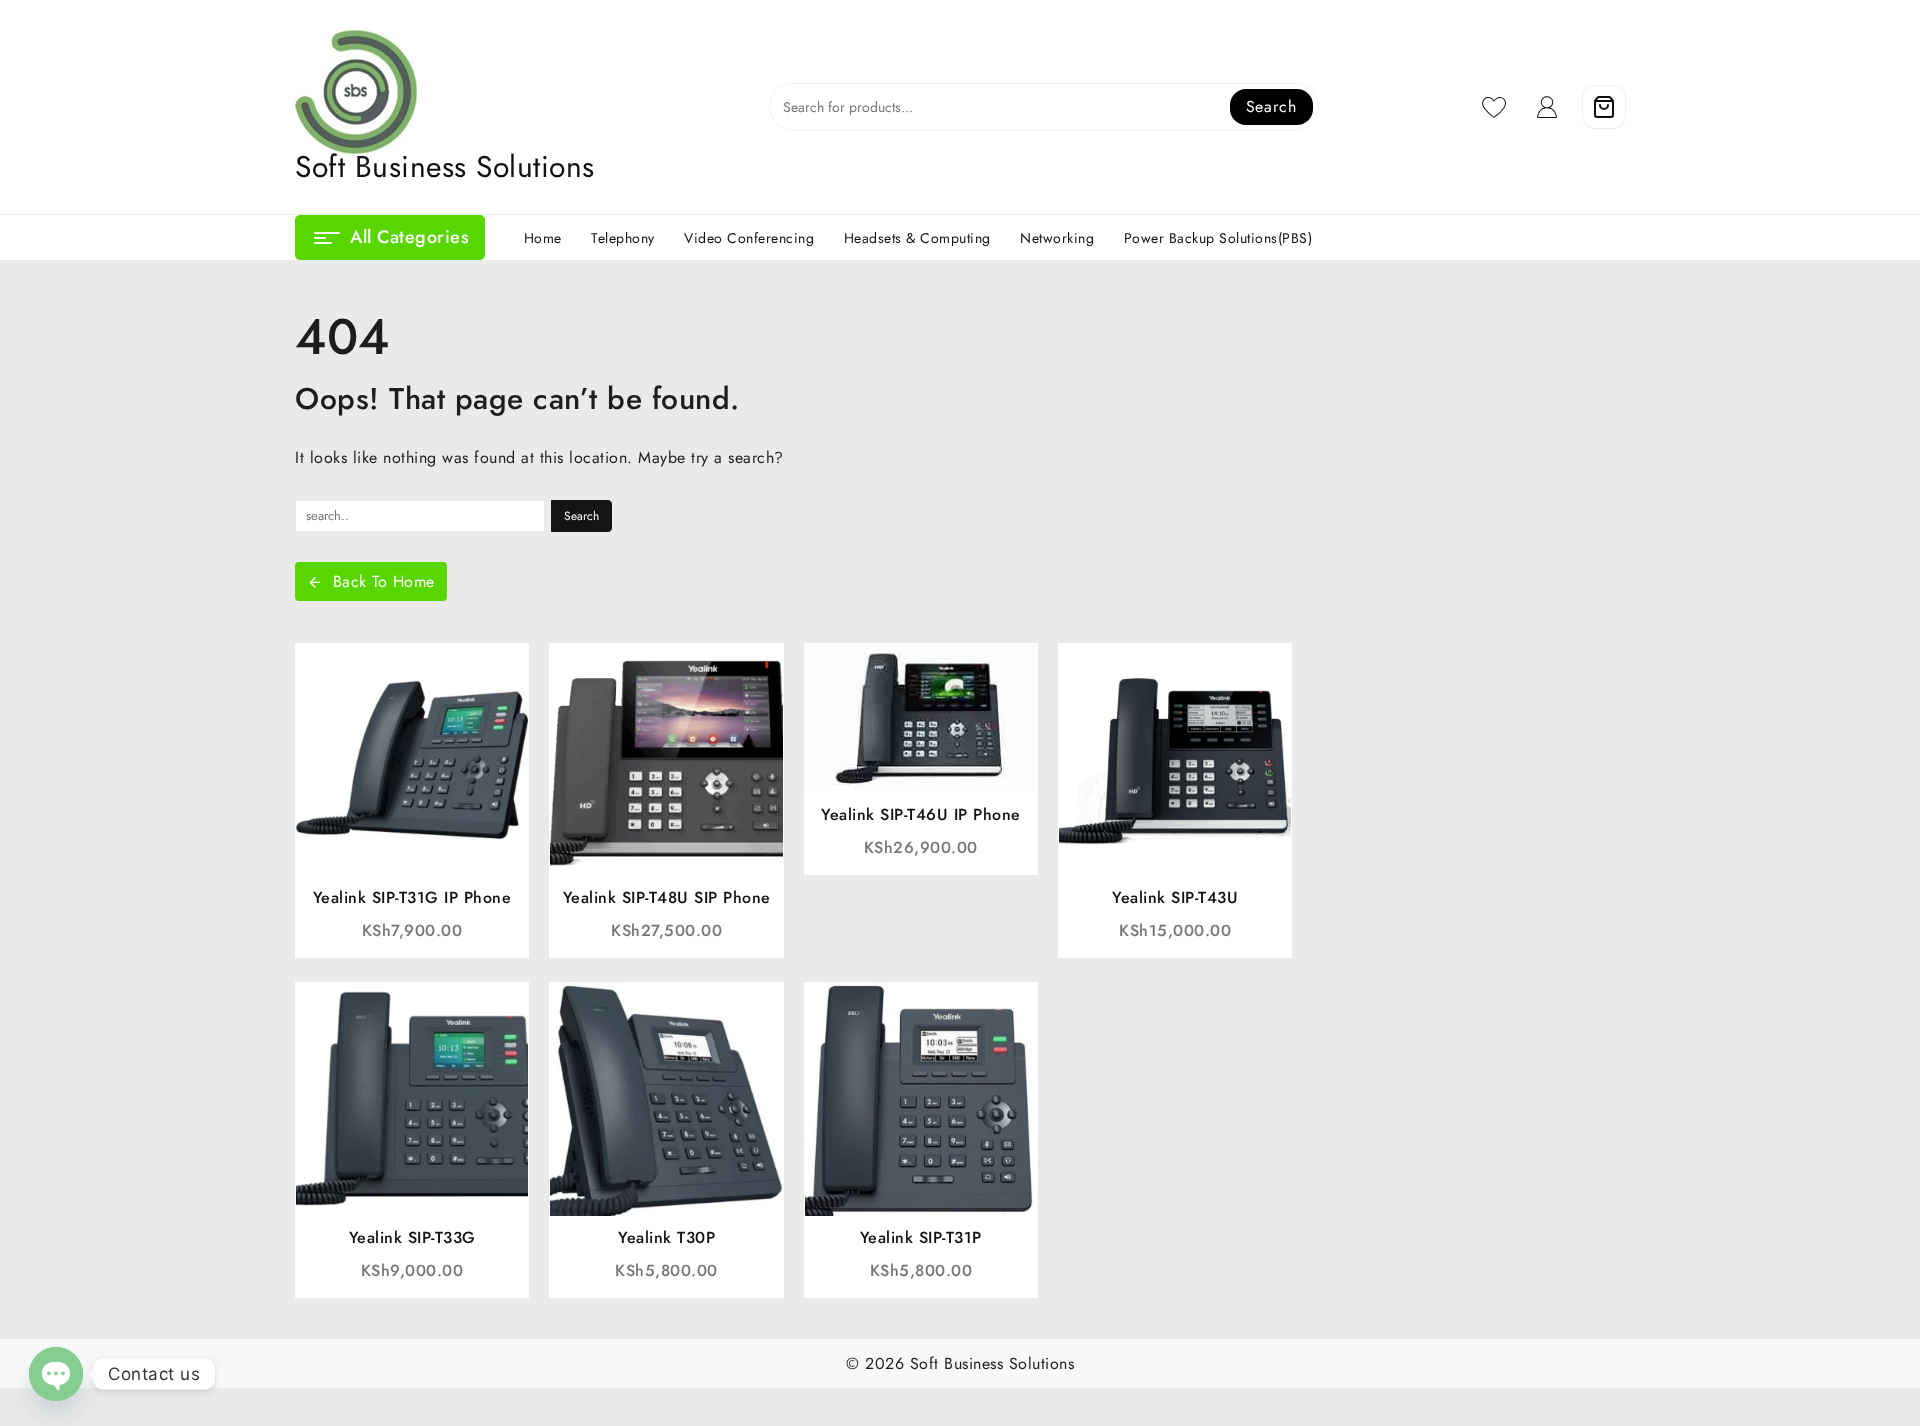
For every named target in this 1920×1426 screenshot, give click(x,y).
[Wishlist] (1494, 107)
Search (1271, 106)
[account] (1547, 107)
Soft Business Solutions (445, 166)
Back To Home (384, 581)
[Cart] (1604, 107)
